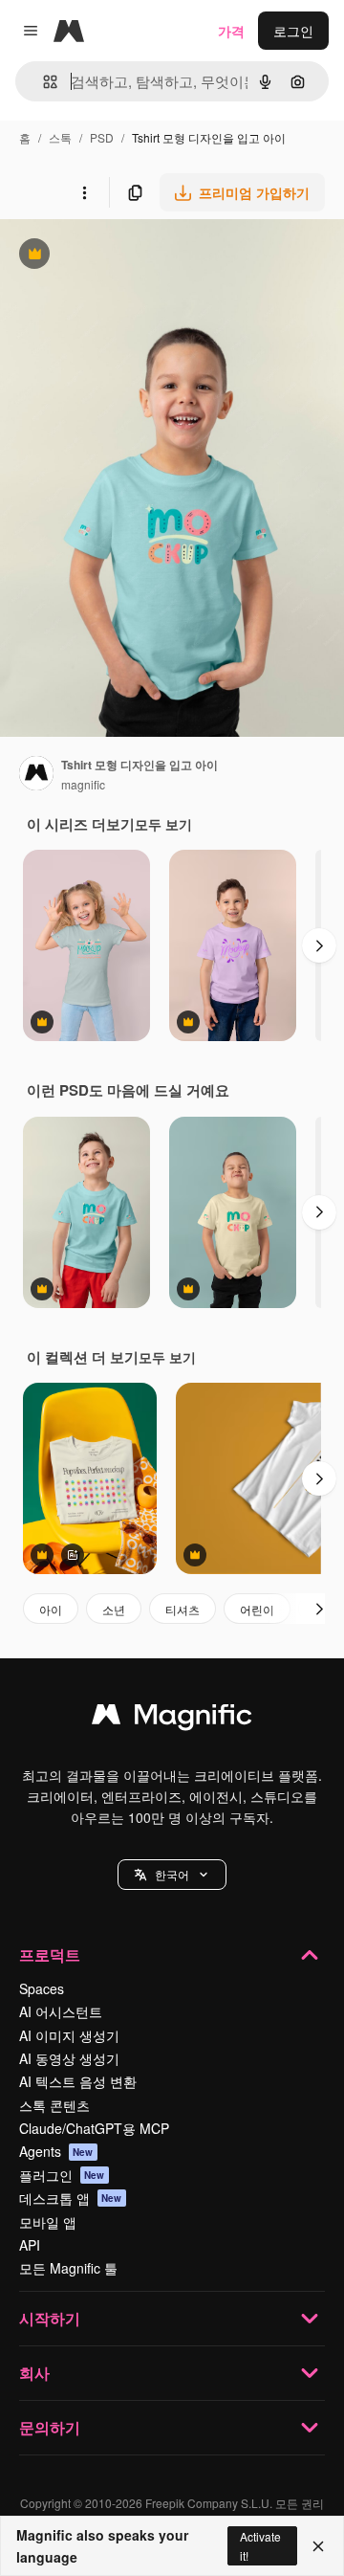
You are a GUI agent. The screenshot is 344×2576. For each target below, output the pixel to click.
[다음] (319, 945)
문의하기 (50, 2427)
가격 (231, 31)
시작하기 (50, 2318)
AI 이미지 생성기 (69, 2035)
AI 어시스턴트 (61, 2011)
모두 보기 (163, 824)
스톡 (60, 137)
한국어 (172, 1874)
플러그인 (62, 2175)
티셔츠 (183, 1609)
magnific (83, 784)
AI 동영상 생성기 (69, 2058)
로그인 (293, 31)
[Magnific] (172, 1719)
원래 (110, 256)
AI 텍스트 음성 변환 (78, 2081)
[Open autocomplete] (43, 82)
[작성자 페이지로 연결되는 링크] (36, 775)
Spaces (42, 1988)
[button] (172, 1875)
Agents (56, 2151)
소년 (114, 1609)
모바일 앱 (48, 2222)
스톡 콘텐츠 (54, 2105)
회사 (34, 2373)
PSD (102, 137)
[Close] (318, 2546)
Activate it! (260, 2545)
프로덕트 (50, 1954)
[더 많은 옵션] (84, 192)
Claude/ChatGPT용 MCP (94, 2128)
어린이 (257, 1609)
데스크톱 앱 (71, 2198)
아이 (51, 1609)
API (30, 2245)
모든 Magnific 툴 (68, 2268)
